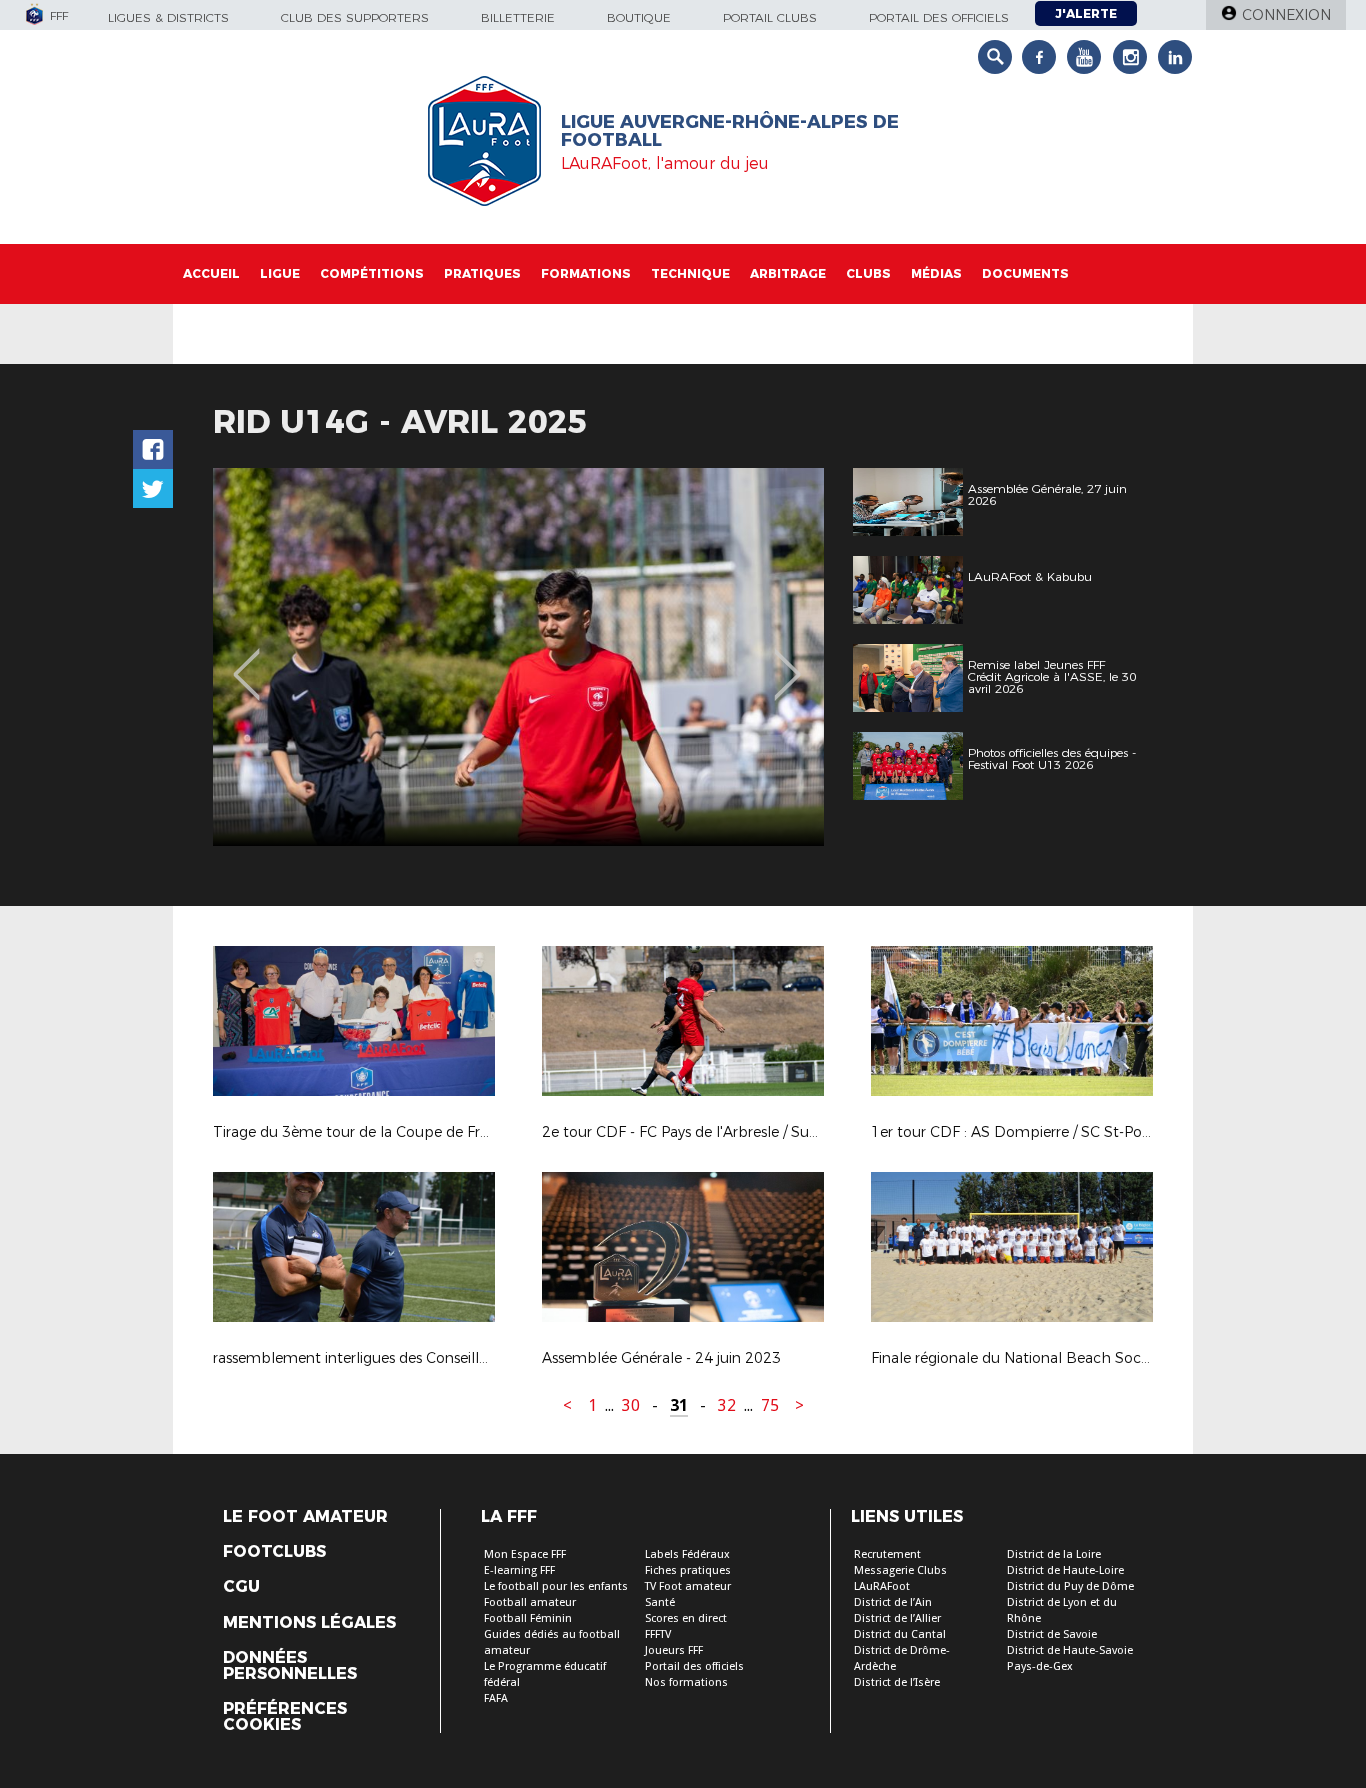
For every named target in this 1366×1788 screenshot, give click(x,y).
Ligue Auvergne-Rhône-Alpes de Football (730, 131)
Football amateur (530, 1602)
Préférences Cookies (285, 1717)
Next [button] (787, 660)
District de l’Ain (893, 1602)
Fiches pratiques (688, 1570)
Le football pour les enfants (556, 1586)
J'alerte (1086, 13)
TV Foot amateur (688, 1586)
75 (770, 1405)
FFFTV (658, 1634)
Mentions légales (309, 1623)
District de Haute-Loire (1065, 1570)
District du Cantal (900, 1634)
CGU (241, 1587)
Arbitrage (788, 273)
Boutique (639, 17)
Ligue (280, 273)
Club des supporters (355, 17)
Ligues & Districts (168, 17)
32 (727, 1405)
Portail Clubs (770, 17)
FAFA (496, 1698)
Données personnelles (290, 1666)
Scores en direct (686, 1618)
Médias (936, 273)
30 (631, 1405)
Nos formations (686, 1682)
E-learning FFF (519, 1570)
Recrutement (887, 1554)
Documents (1025, 273)
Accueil (211, 273)
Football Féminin (528, 1618)
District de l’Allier (897, 1618)
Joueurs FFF (674, 1650)
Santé (660, 1602)
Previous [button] (246, 660)
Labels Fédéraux (687, 1554)
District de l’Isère (897, 1682)
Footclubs (274, 1552)
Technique (690, 273)
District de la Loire (1054, 1554)
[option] (518, 657)
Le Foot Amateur (305, 1517)
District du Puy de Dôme (1070, 1586)
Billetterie (518, 17)
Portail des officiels (939, 17)
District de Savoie (1052, 1634)
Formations (586, 273)
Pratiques (482, 273)
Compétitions (372, 273)
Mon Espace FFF (525, 1554)
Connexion (1286, 15)
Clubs (868, 273)
